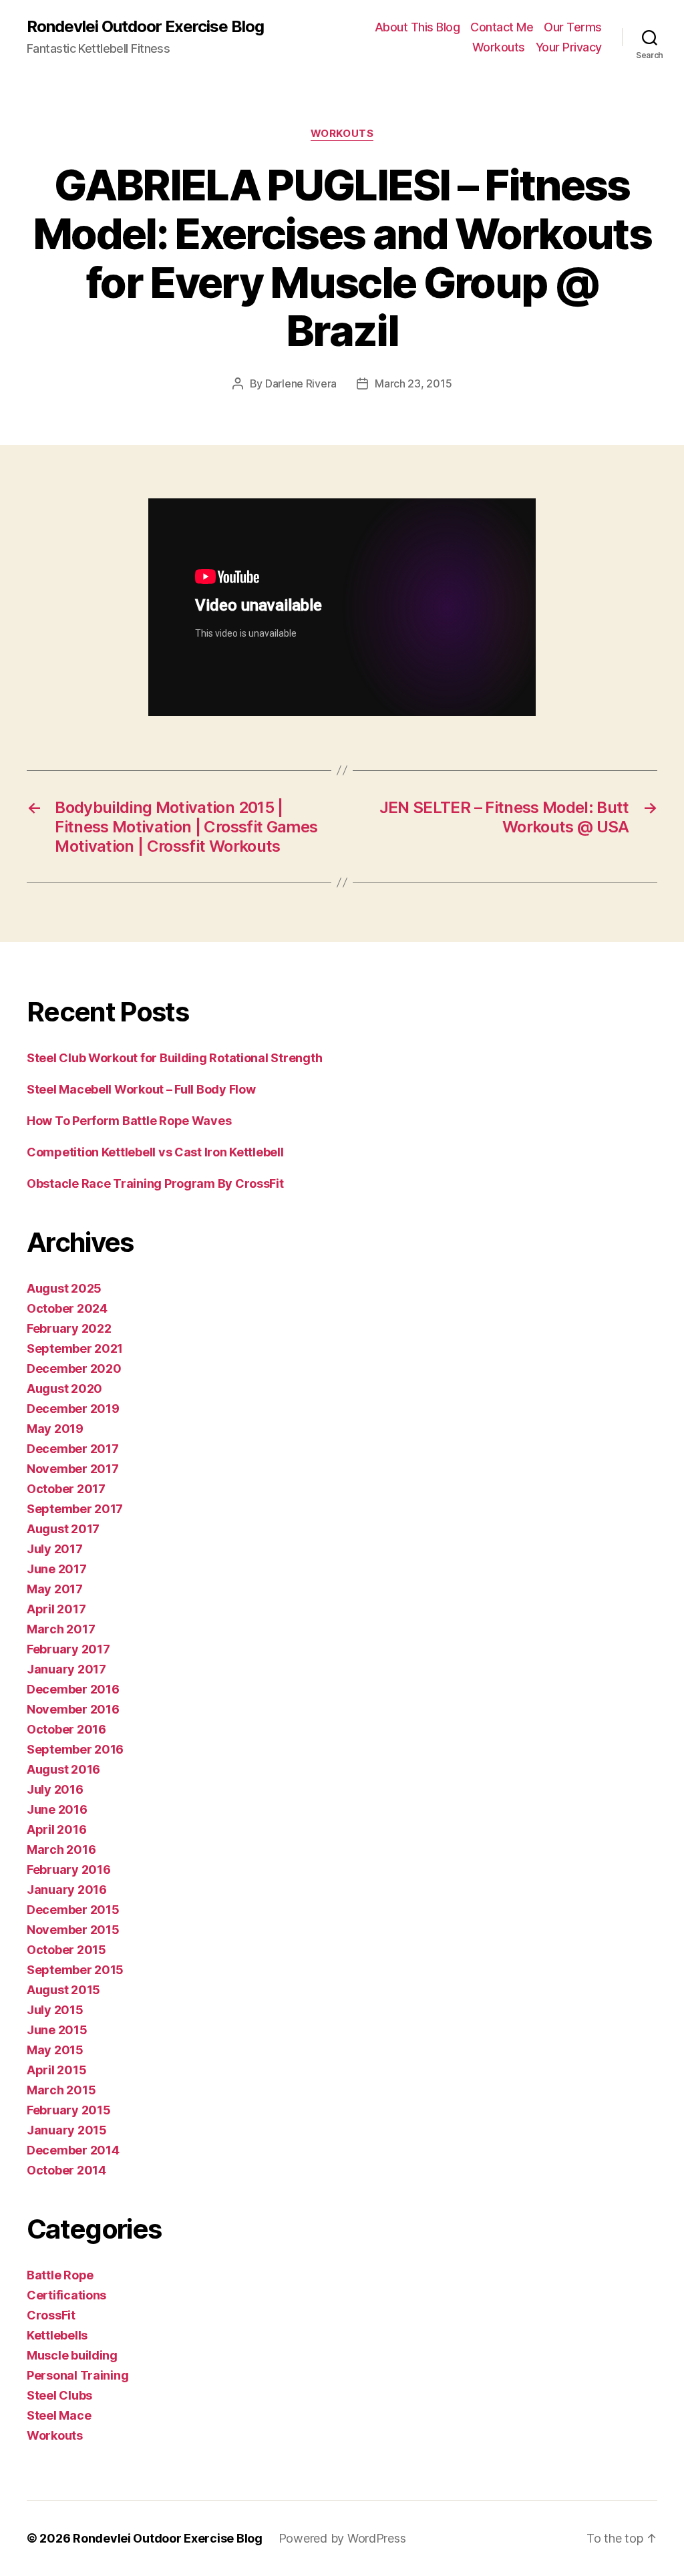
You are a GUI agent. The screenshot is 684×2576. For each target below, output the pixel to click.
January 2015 (67, 2130)
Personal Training (77, 2375)
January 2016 (67, 1890)
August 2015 (63, 1990)
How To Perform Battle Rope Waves (129, 1121)
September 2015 (75, 1970)
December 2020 (74, 1368)
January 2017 (66, 1669)
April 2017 (56, 1609)
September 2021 (75, 1348)
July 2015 (55, 2010)
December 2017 (73, 1449)
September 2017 (75, 1509)
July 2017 (55, 1549)
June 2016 (57, 1809)
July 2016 (55, 1789)
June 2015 (57, 2030)
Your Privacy (569, 47)
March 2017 (61, 1629)
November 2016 (73, 1709)
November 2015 (73, 1930)
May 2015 (55, 2050)
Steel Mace (59, 2415)
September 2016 (75, 1749)
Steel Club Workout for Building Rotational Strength (174, 1058)
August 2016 (63, 1769)
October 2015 (66, 1950)
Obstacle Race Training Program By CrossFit (155, 1183)
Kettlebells (57, 2335)
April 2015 (56, 2070)
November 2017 (73, 1469)
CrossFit (51, 2315)
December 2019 (73, 1409)
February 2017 (68, 1649)
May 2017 (55, 1589)
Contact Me (502, 27)
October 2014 (66, 2170)
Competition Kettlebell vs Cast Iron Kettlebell (155, 1152)
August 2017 (63, 1529)
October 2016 (66, 1729)
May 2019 (55, 1429)
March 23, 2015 (413, 383)
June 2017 (57, 1569)
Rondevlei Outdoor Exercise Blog (145, 27)
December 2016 (73, 1689)
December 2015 (73, 1910)
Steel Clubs (59, 2395)
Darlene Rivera (301, 383)
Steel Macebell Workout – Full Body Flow (141, 1089)
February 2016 (69, 1870)
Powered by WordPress (342, 2538)
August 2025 (64, 1288)
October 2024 (67, 1308)
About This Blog (417, 27)
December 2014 (73, 2150)
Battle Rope (60, 2275)
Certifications (66, 2295)
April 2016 (56, 1829)
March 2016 (61, 1849)
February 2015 (69, 2110)
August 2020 (64, 1389)
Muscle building (72, 2355)
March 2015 (61, 2090)
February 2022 (69, 1328)
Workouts (499, 47)
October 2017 (66, 1489)
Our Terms (573, 27)
